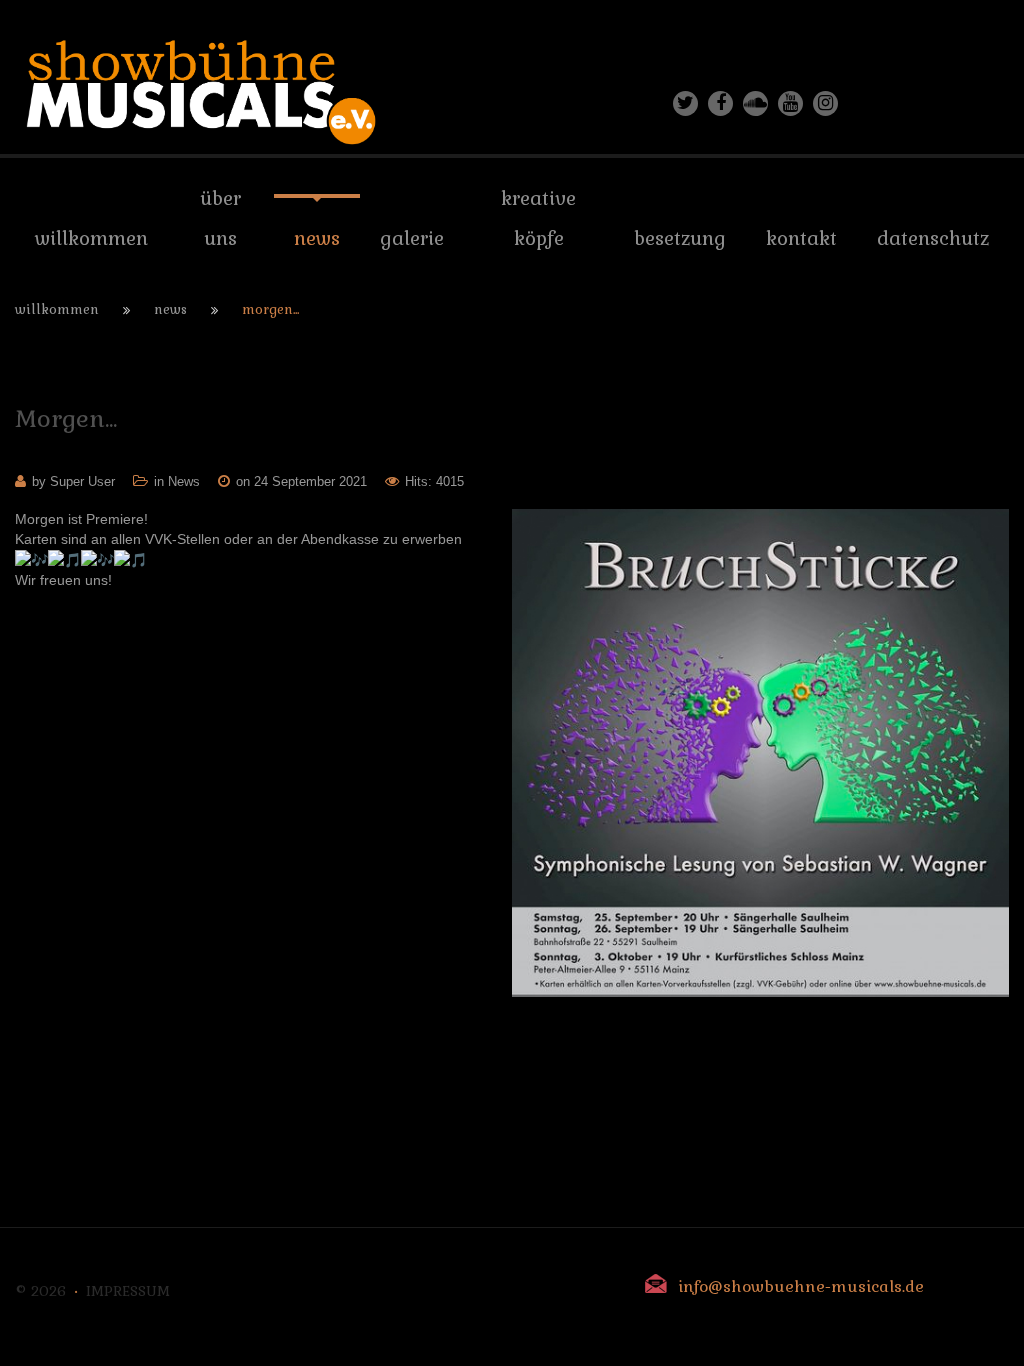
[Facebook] (720, 103)
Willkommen (57, 309)
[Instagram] (825, 103)
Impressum (128, 1291)
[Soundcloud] (755, 103)
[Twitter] (685, 103)
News (170, 309)
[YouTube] (790, 103)
